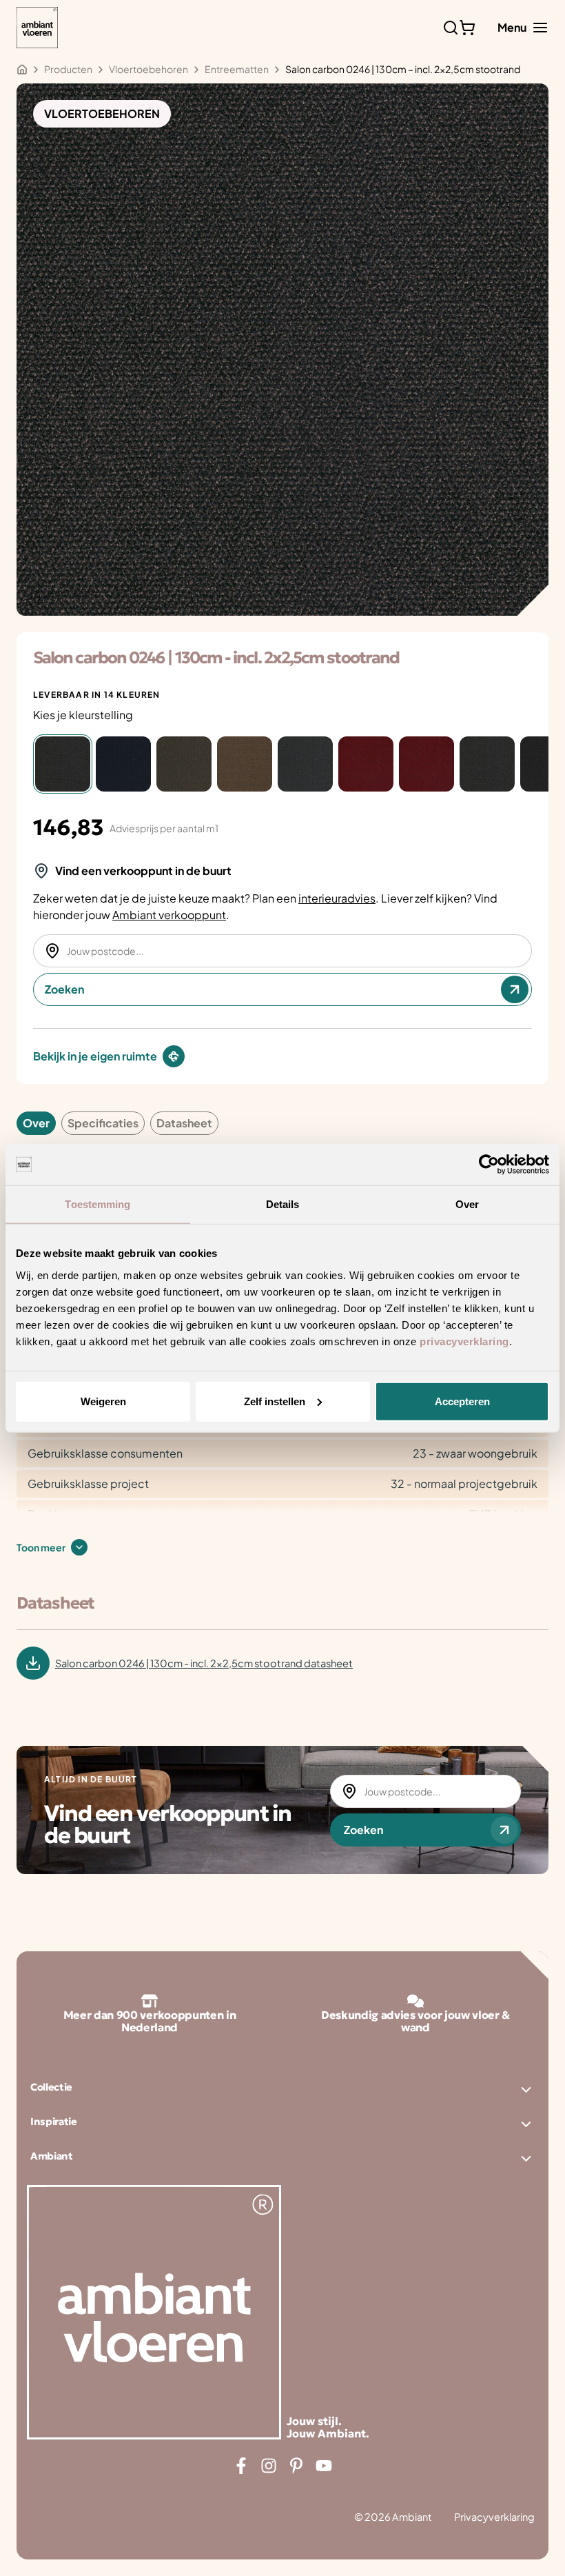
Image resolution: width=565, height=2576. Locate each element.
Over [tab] (467, 1204)
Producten (68, 69)
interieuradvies (337, 898)
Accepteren (462, 1401)
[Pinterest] (296, 2466)
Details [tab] (283, 1204)
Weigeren (103, 1401)
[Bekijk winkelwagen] (467, 28)
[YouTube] (324, 2466)
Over (36, 1123)
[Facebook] (241, 2466)
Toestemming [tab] (97, 1204)
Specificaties (103, 1123)
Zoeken (64, 989)
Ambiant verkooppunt (169, 915)
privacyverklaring (464, 1341)
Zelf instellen (275, 1401)
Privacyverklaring (494, 2517)
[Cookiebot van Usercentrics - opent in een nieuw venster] (489, 1165)
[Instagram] (269, 2466)
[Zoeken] (451, 28)
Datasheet (184, 1123)
